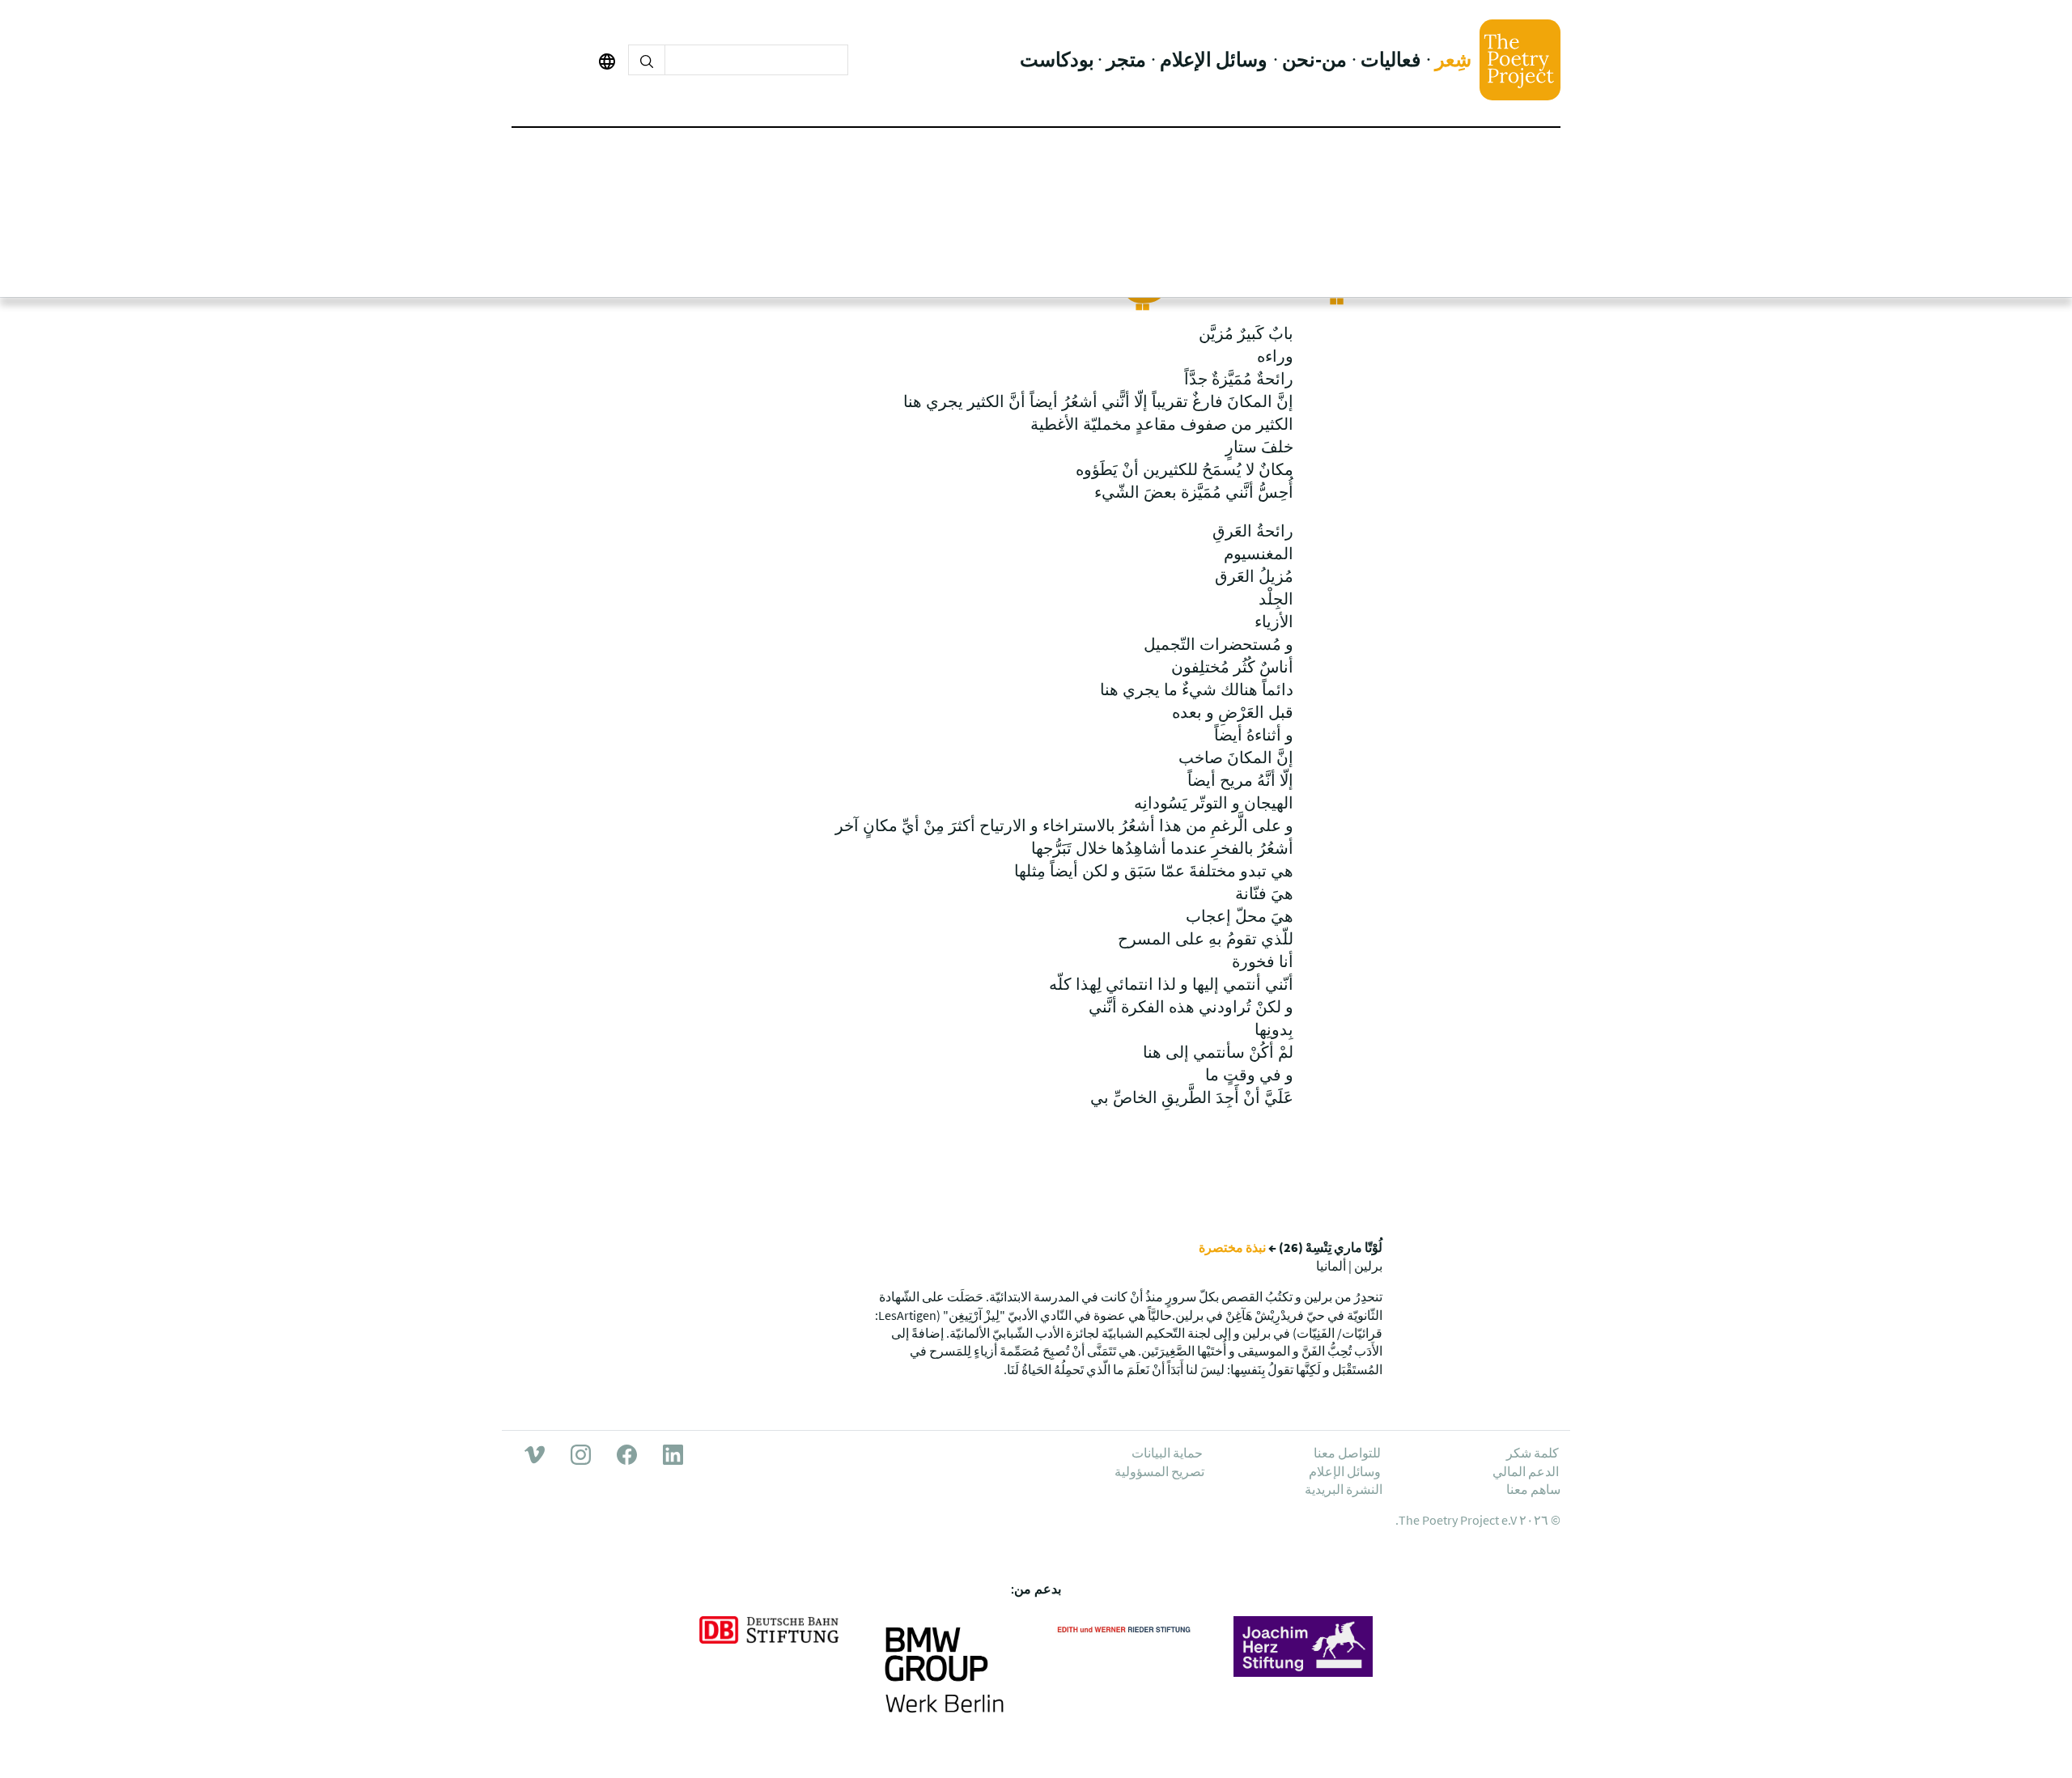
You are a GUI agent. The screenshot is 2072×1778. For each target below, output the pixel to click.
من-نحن (1314, 59)
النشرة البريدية (1344, 1489)
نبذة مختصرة (1232, 1247)
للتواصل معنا (1347, 1453)
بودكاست (1057, 59)
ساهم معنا (1533, 1489)
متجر (1126, 59)
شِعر (1453, 59)
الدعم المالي (1526, 1471)
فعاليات (1391, 59)
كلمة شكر (1533, 1453)
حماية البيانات (1167, 1453)
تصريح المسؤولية (1159, 1471)
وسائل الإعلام (1214, 59)
